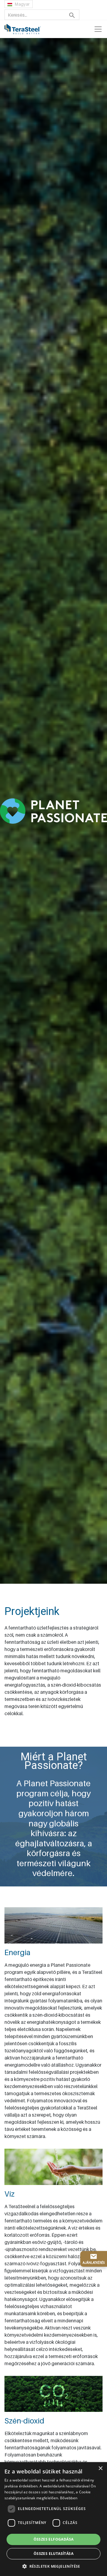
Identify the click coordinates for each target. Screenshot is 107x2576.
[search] (72, 15)
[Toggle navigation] (98, 29)
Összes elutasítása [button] (53, 2554)
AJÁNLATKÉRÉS (94, 2263)
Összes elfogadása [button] (54, 2539)
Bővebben (69, 2498)
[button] (53, 2566)
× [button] (100, 2469)
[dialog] (53, 2519)
